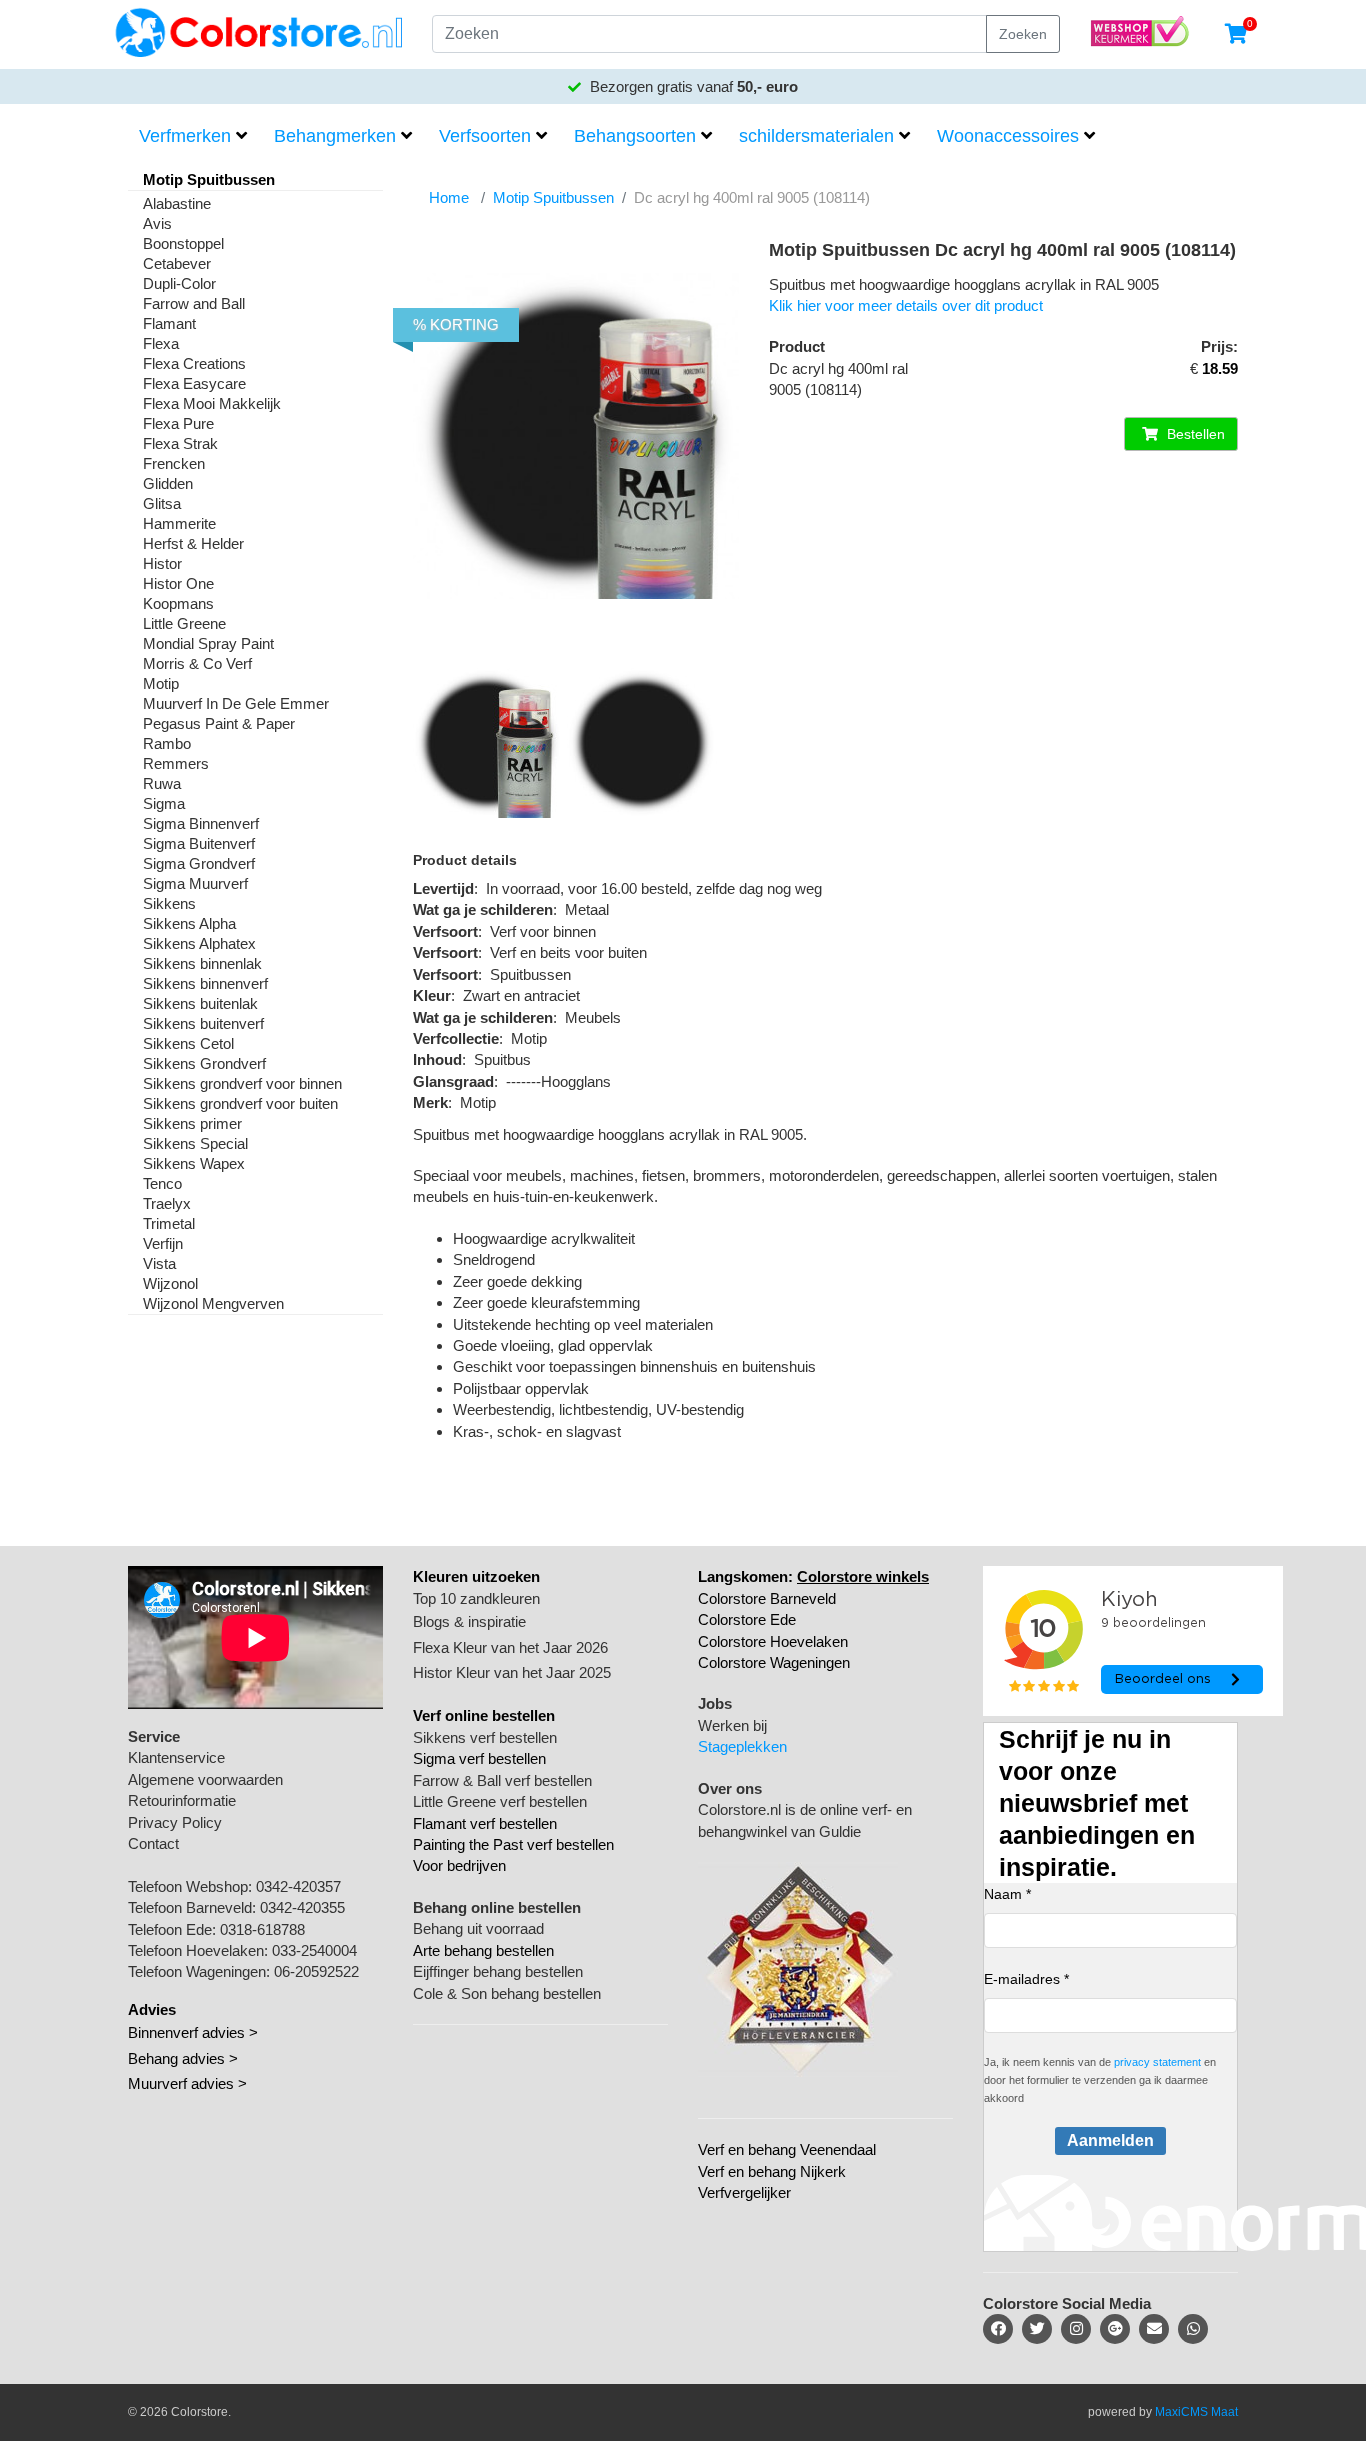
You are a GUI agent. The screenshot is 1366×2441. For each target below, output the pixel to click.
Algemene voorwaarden (205, 1779)
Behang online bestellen (497, 1907)
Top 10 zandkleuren (476, 1598)
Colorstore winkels (863, 1576)
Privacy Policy (175, 1822)
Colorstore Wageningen (774, 1662)
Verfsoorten (485, 136)
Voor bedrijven (459, 1865)
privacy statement (1157, 2062)
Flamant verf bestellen (485, 1823)
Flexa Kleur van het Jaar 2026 (510, 1647)
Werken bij (732, 1725)
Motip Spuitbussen (553, 197)
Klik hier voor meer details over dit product (906, 305)
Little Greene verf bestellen (500, 1801)
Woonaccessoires (1008, 136)
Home (449, 197)
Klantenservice (176, 1757)
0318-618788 (262, 1929)
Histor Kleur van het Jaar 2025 (512, 1672)
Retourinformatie (182, 1800)
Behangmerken (335, 136)
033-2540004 (314, 1950)
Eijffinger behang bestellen (498, 1971)
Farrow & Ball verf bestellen (502, 1780)
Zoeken (1023, 34)
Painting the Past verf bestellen (513, 1844)
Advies (152, 2009)
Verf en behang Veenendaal (787, 2149)
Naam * (1007, 1894)
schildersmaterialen (816, 136)
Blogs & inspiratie (469, 1621)
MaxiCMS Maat (1196, 2412)
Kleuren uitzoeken (476, 1576)
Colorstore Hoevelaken (773, 1641)
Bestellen (1194, 434)
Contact (153, 1843)
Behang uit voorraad (478, 1928)
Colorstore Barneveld (767, 1598)
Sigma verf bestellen (479, 1758)
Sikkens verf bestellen (485, 1737)
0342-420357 (298, 1886)
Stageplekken (742, 1746)
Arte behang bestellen (483, 1950)
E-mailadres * (1026, 1979)
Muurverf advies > (187, 2083)
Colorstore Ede (747, 1619)
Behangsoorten (635, 136)
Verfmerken (185, 136)
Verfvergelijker (744, 2192)
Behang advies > (183, 2058)
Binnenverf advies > (193, 2032)
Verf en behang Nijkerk (772, 2171)
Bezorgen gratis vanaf (692, 86)
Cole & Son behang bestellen (507, 1993)
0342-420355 (302, 1907)
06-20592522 (316, 1971)
